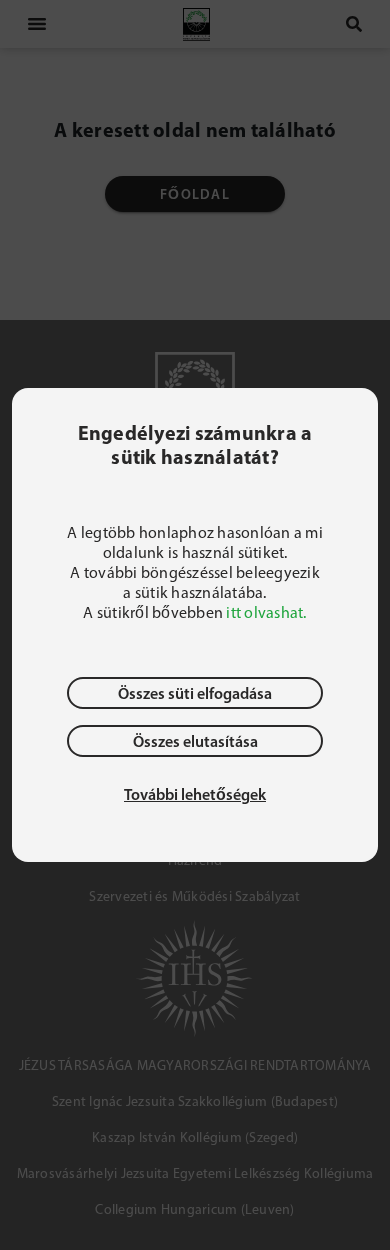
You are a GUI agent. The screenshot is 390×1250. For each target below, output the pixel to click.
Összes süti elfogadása (195, 693)
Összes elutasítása (195, 741)
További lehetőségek (195, 794)
